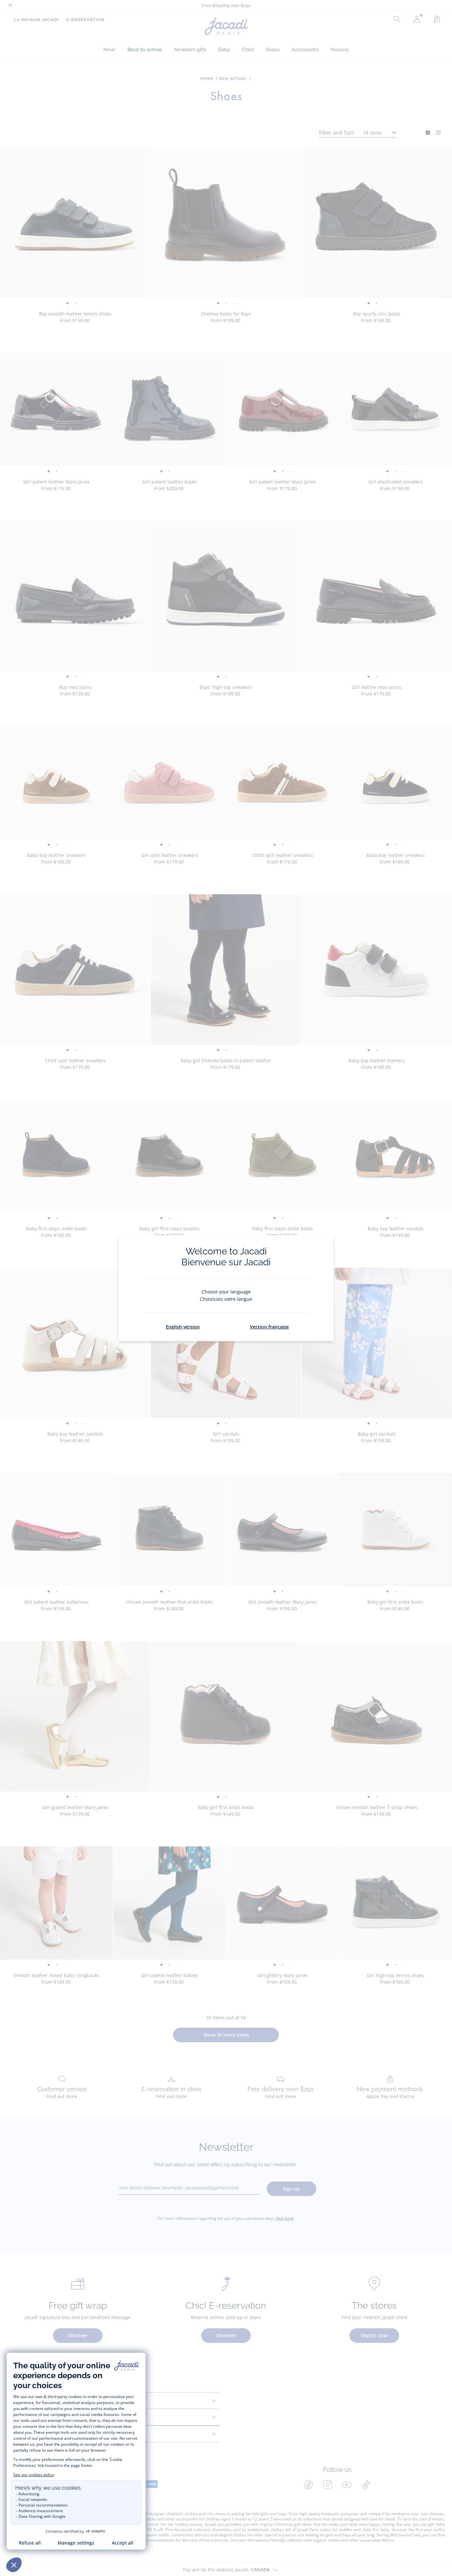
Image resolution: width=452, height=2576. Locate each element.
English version (183, 1327)
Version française (269, 1327)
